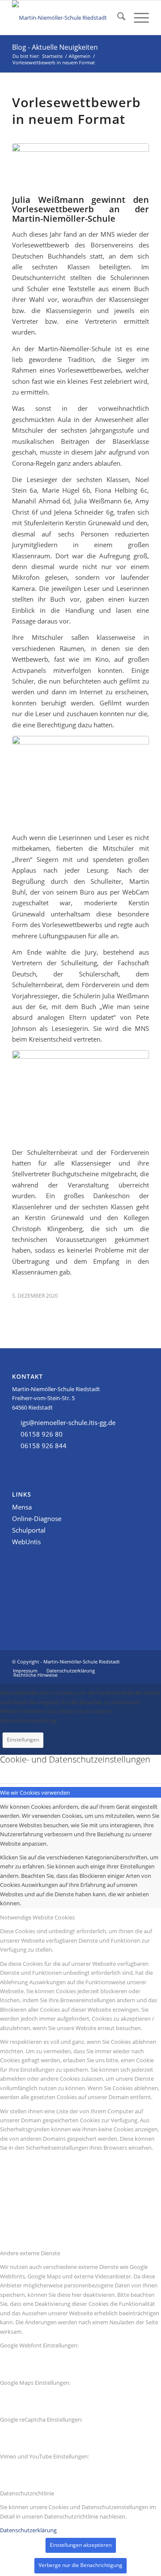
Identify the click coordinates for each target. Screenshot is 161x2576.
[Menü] (137, 18)
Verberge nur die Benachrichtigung (80, 2565)
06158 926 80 (42, 1434)
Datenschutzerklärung (28, 2530)
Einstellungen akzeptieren (81, 2545)
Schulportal (29, 1530)
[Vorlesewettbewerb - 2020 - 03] (80, 782)
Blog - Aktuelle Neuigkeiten (55, 47)
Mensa (22, 1507)
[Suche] (117, 18)
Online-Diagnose (37, 1518)
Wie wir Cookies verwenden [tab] (35, 1793)
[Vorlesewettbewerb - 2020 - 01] (80, 167)
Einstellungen (23, 1740)
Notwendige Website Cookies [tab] (37, 1917)
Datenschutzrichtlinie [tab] (27, 2493)
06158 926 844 (44, 1446)
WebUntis (26, 1542)
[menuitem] (117, 18)
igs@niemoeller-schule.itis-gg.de (68, 1422)
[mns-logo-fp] (67, 18)
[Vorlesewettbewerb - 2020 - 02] (80, 1096)
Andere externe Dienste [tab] (30, 2253)
